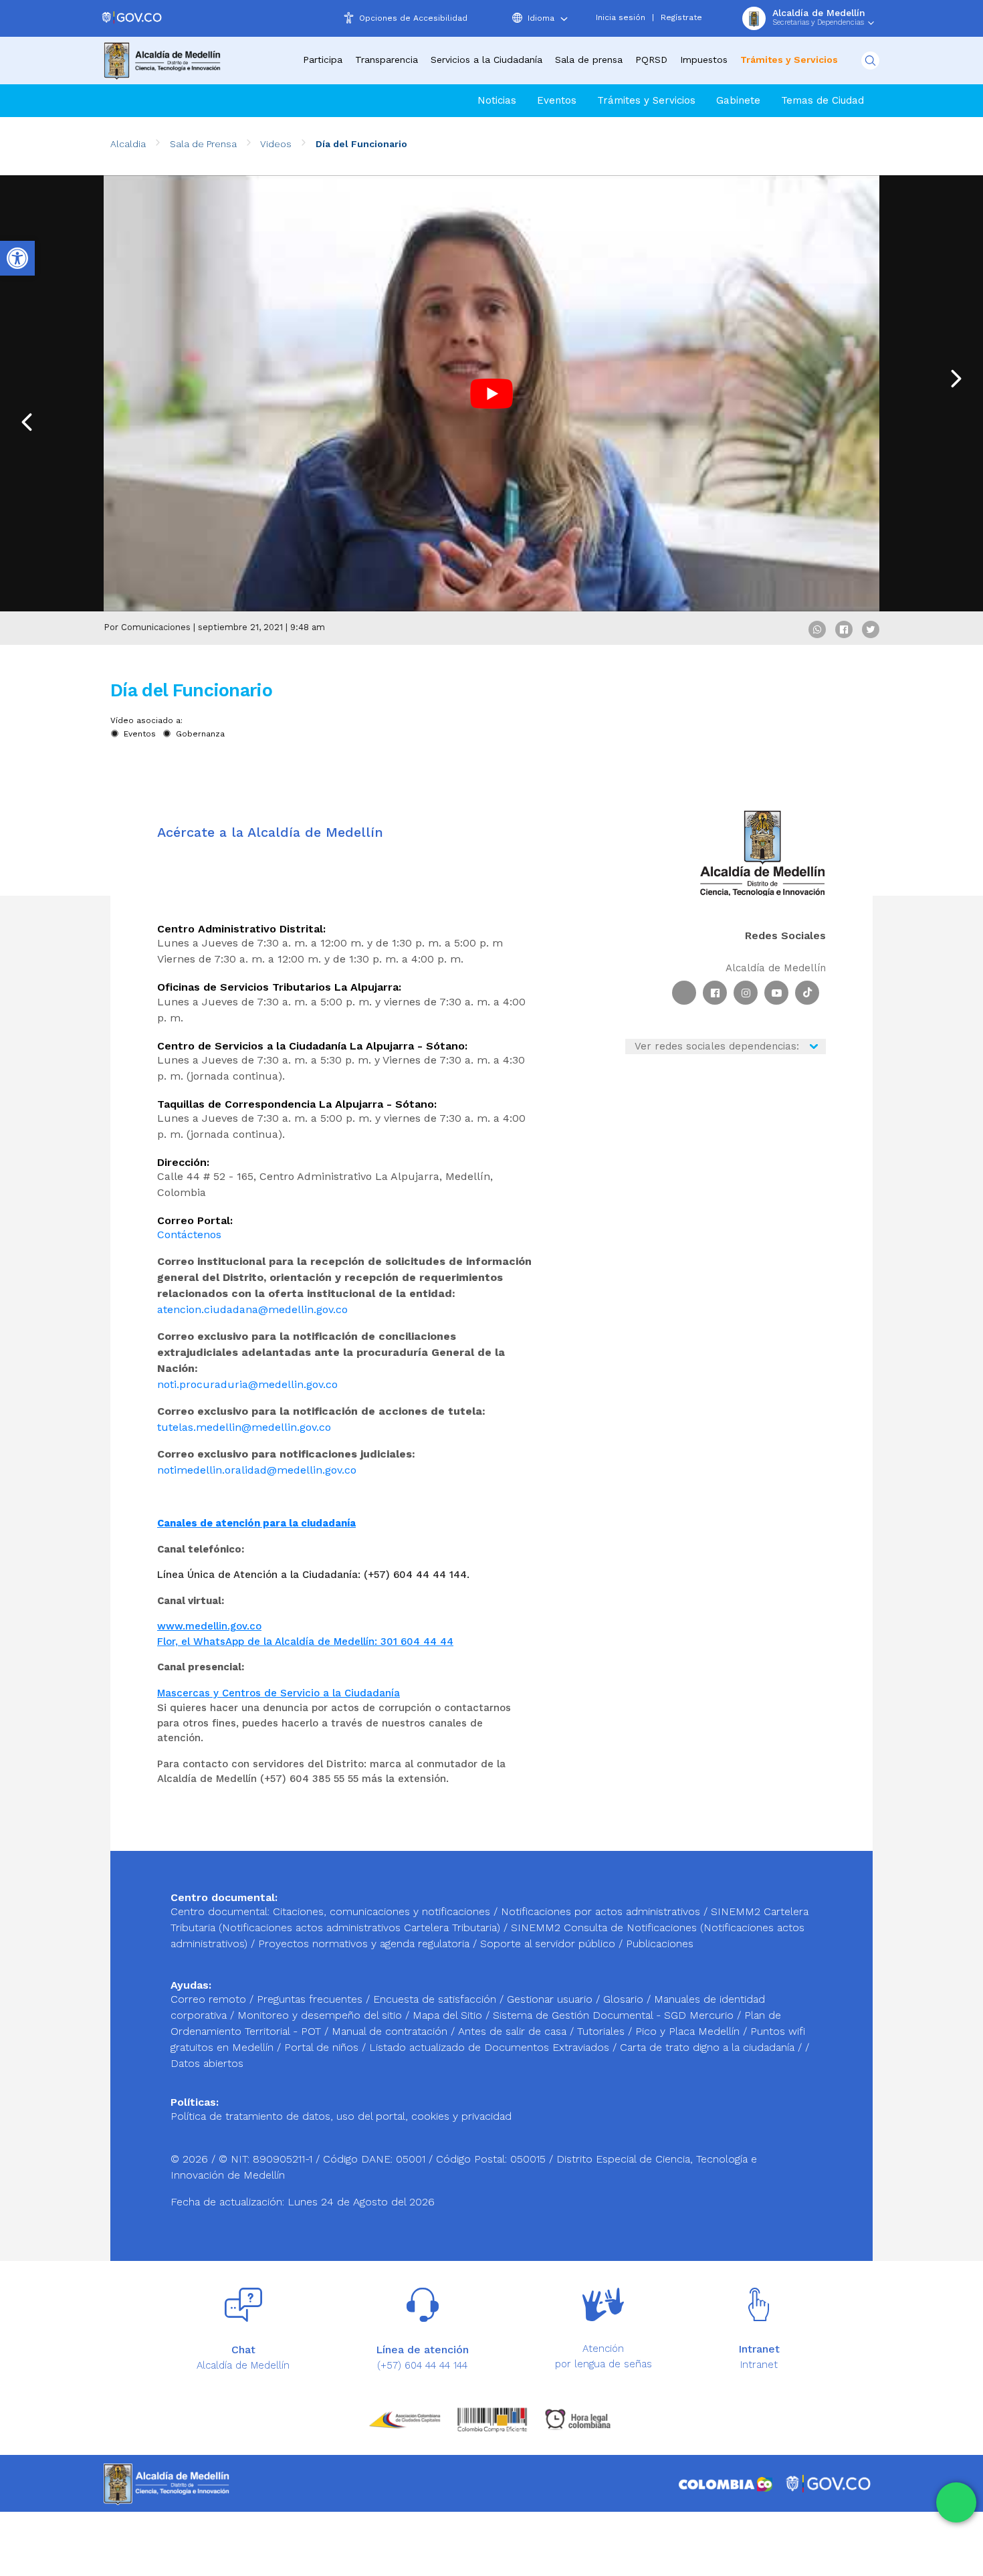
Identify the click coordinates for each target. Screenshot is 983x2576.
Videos (276, 144)
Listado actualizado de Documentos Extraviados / (495, 2047)
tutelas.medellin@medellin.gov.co (244, 1427)
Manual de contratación (391, 2031)
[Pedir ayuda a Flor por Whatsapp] (956, 2502)
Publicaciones (660, 1944)
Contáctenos (189, 1234)
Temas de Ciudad (823, 100)
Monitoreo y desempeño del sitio (321, 2015)
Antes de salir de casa (514, 2031)
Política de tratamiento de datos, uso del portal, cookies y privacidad (341, 2116)
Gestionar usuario (551, 1999)
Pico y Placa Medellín (689, 2031)
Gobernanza (200, 734)
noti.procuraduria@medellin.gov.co (247, 1384)
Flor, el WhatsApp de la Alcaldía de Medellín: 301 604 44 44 (305, 1642)
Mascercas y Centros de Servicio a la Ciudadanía (279, 1693)
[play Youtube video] (491, 393)
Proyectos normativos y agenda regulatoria (364, 1944)
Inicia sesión (621, 17)
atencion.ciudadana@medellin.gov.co (252, 1309)
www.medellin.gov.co (209, 1626)
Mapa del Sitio (449, 2015)
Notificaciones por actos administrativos (600, 1911)
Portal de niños (323, 2047)
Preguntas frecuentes (311, 1999)
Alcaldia (128, 144)
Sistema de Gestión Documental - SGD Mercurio (615, 2015)
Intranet (759, 2365)
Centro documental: (220, 1911)
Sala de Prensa (203, 144)
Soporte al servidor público (548, 1944)
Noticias (497, 100)
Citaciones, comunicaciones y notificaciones (381, 1911)
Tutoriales (603, 2031)
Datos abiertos (207, 2063)
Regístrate (681, 17)
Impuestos (704, 60)
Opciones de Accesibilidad (413, 18)
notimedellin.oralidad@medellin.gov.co (257, 1470)
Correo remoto (210, 1999)
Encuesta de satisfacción (436, 1999)
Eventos (557, 100)
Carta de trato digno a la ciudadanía (707, 2047)
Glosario (625, 1999)
